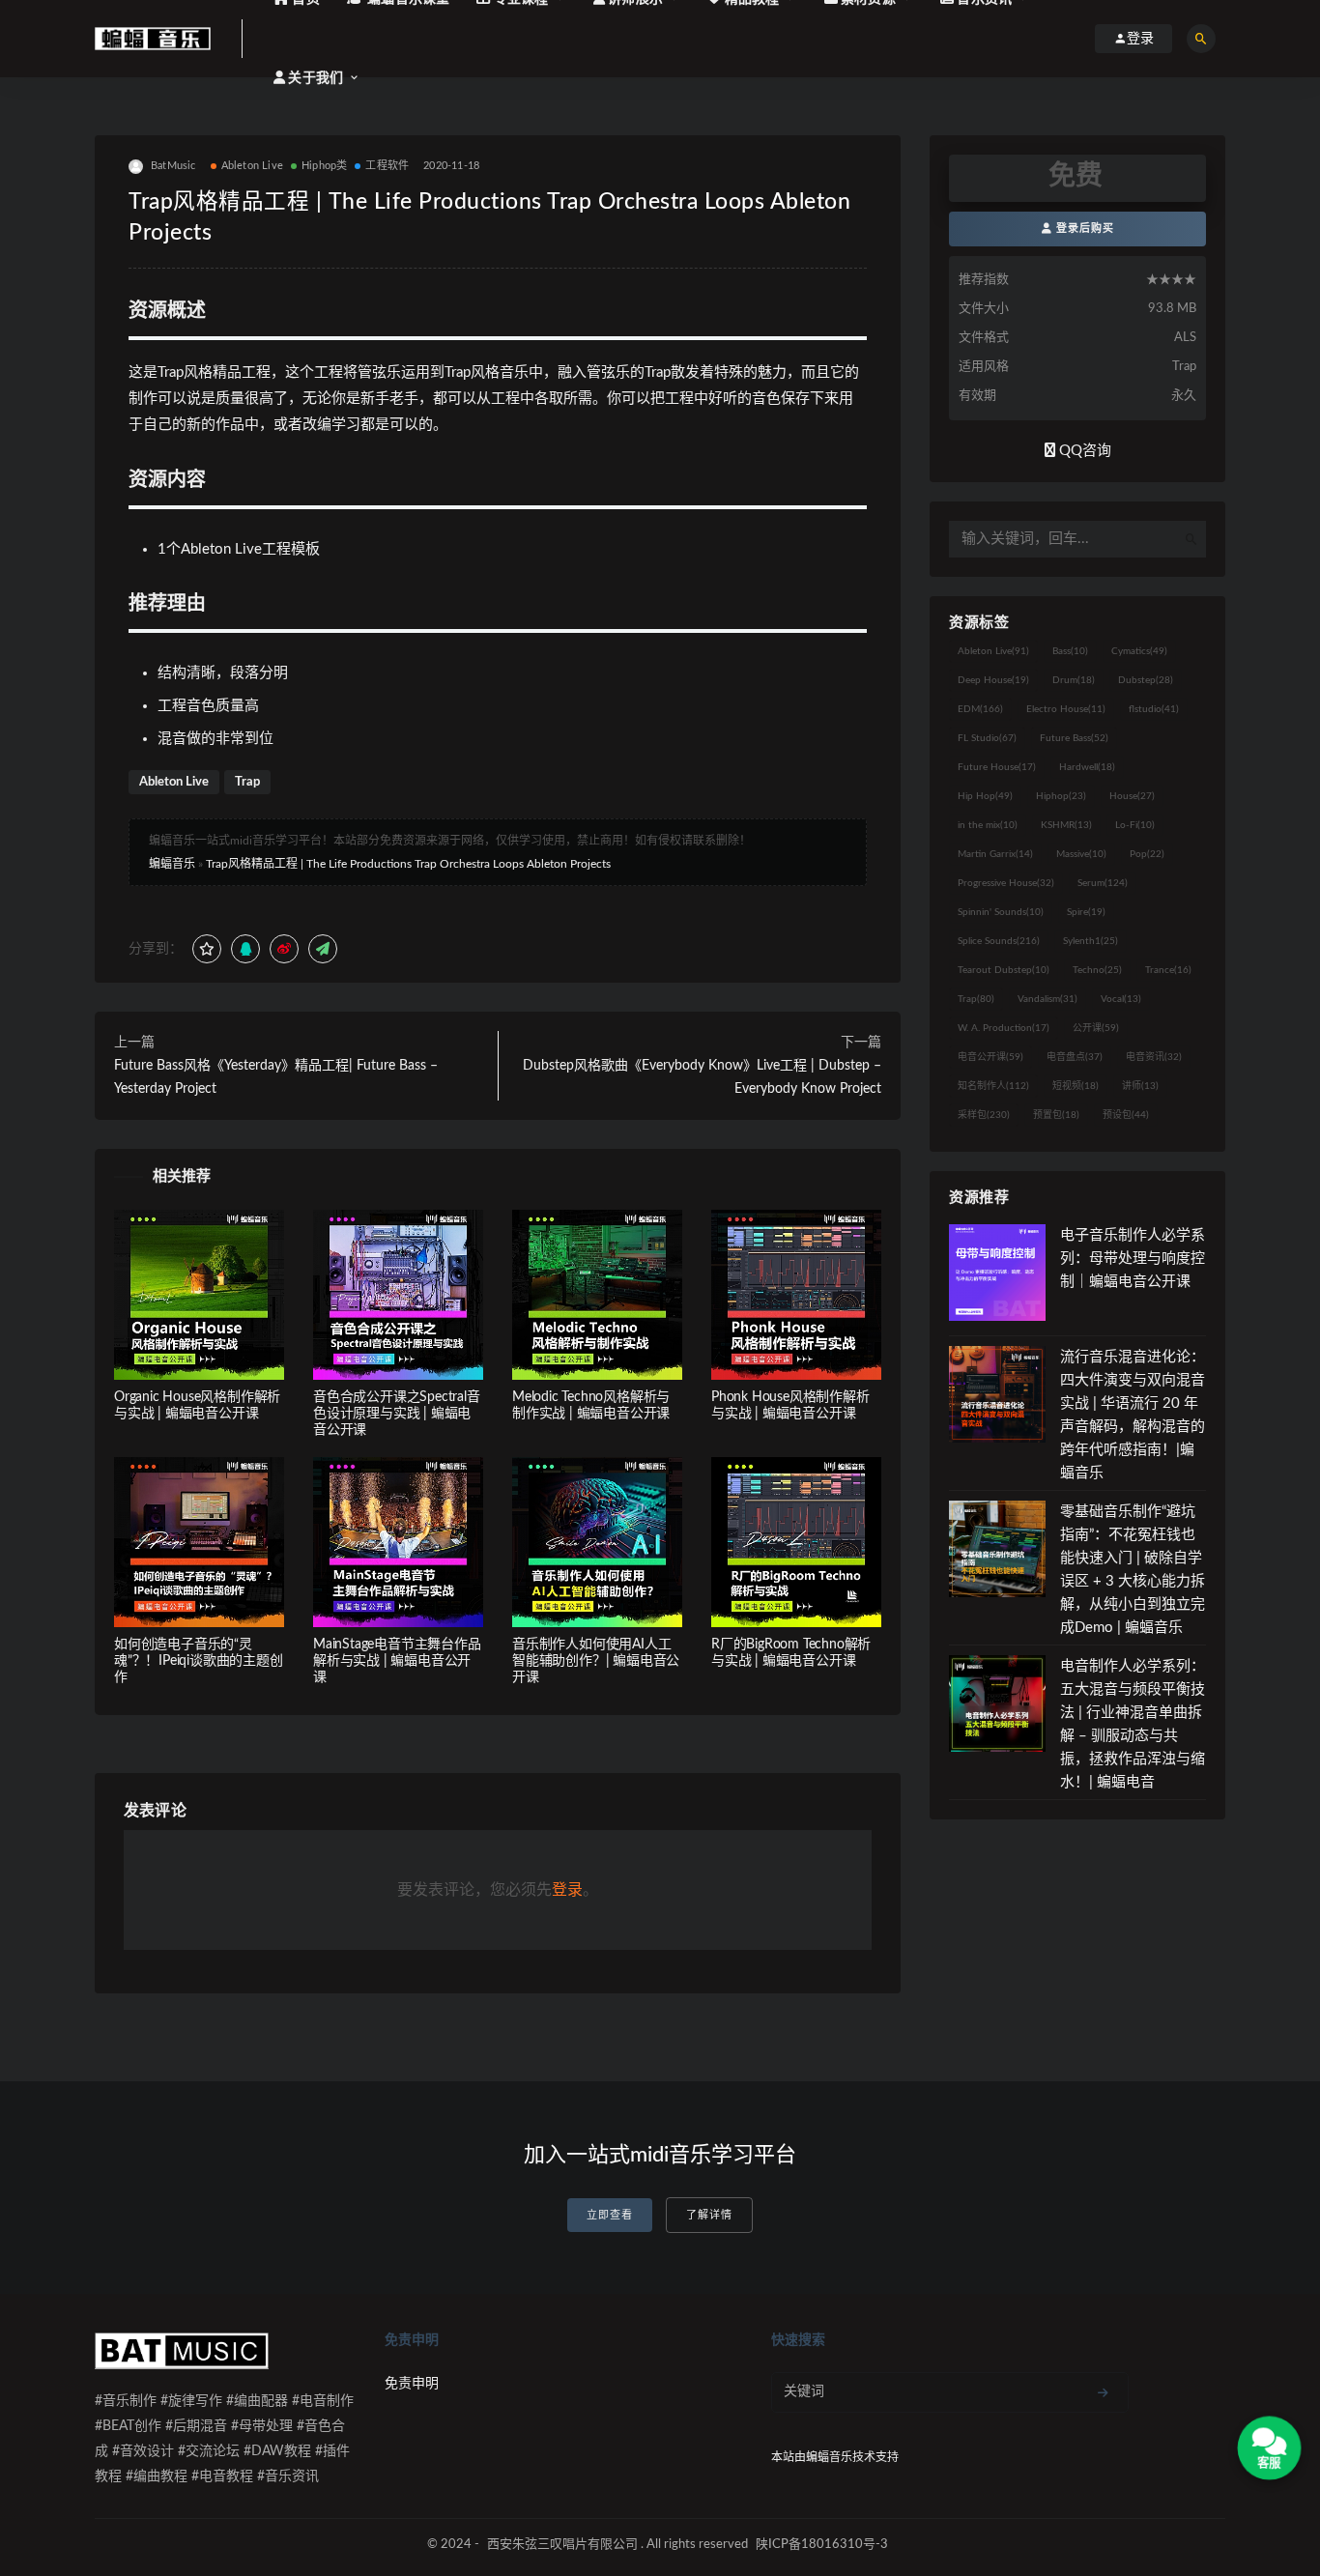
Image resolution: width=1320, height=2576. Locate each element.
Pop (1147, 854)
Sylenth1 (1090, 941)
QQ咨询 (1083, 451)
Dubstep (1146, 680)
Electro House (1066, 709)
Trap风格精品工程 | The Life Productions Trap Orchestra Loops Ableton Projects (408, 864)
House (1132, 796)
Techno (1097, 970)
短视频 (1076, 1086)
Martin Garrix (995, 854)
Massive (1081, 854)
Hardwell (1087, 767)
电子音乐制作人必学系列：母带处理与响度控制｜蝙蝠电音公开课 (1133, 1259)
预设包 (1126, 1115)
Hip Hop (985, 796)
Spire (1086, 912)
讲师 (1140, 1086)
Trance (1168, 970)
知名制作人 (993, 1086)
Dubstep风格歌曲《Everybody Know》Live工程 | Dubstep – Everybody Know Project (702, 1077)
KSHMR (1066, 825)
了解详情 (709, 2215)
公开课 (1096, 1028)
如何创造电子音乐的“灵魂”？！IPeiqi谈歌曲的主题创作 (199, 1661)
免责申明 (412, 2384)
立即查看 (610, 2215)
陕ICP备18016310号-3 (822, 2545)
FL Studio (987, 738)
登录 (567, 1890)
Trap (247, 782)
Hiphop (1061, 796)
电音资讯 (1154, 1057)
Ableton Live (252, 166)
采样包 (984, 1115)
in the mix (988, 825)
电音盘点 (1075, 1057)
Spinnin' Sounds (1001, 912)
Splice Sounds (999, 941)
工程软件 (387, 166)
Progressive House (1006, 883)
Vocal (1121, 999)
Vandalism (1047, 999)
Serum (1103, 883)
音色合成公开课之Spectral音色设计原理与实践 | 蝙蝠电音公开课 (397, 1414)
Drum (1074, 680)
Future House (997, 767)
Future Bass (1074, 738)
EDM (980, 709)
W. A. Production (1004, 1028)
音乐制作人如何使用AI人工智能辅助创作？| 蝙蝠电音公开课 (596, 1661)
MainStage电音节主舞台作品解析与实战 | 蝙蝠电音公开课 (397, 1661)
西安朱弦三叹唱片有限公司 (562, 2545)
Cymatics (1139, 651)
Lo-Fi (1135, 825)
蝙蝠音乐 (172, 864)
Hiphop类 (324, 166)
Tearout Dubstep (1004, 970)
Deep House (993, 680)
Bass (1070, 651)
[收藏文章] (207, 949)
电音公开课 (990, 1057)
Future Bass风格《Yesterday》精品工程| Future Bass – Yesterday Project (276, 1077)
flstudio (1154, 709)
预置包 (1056, 1115)
